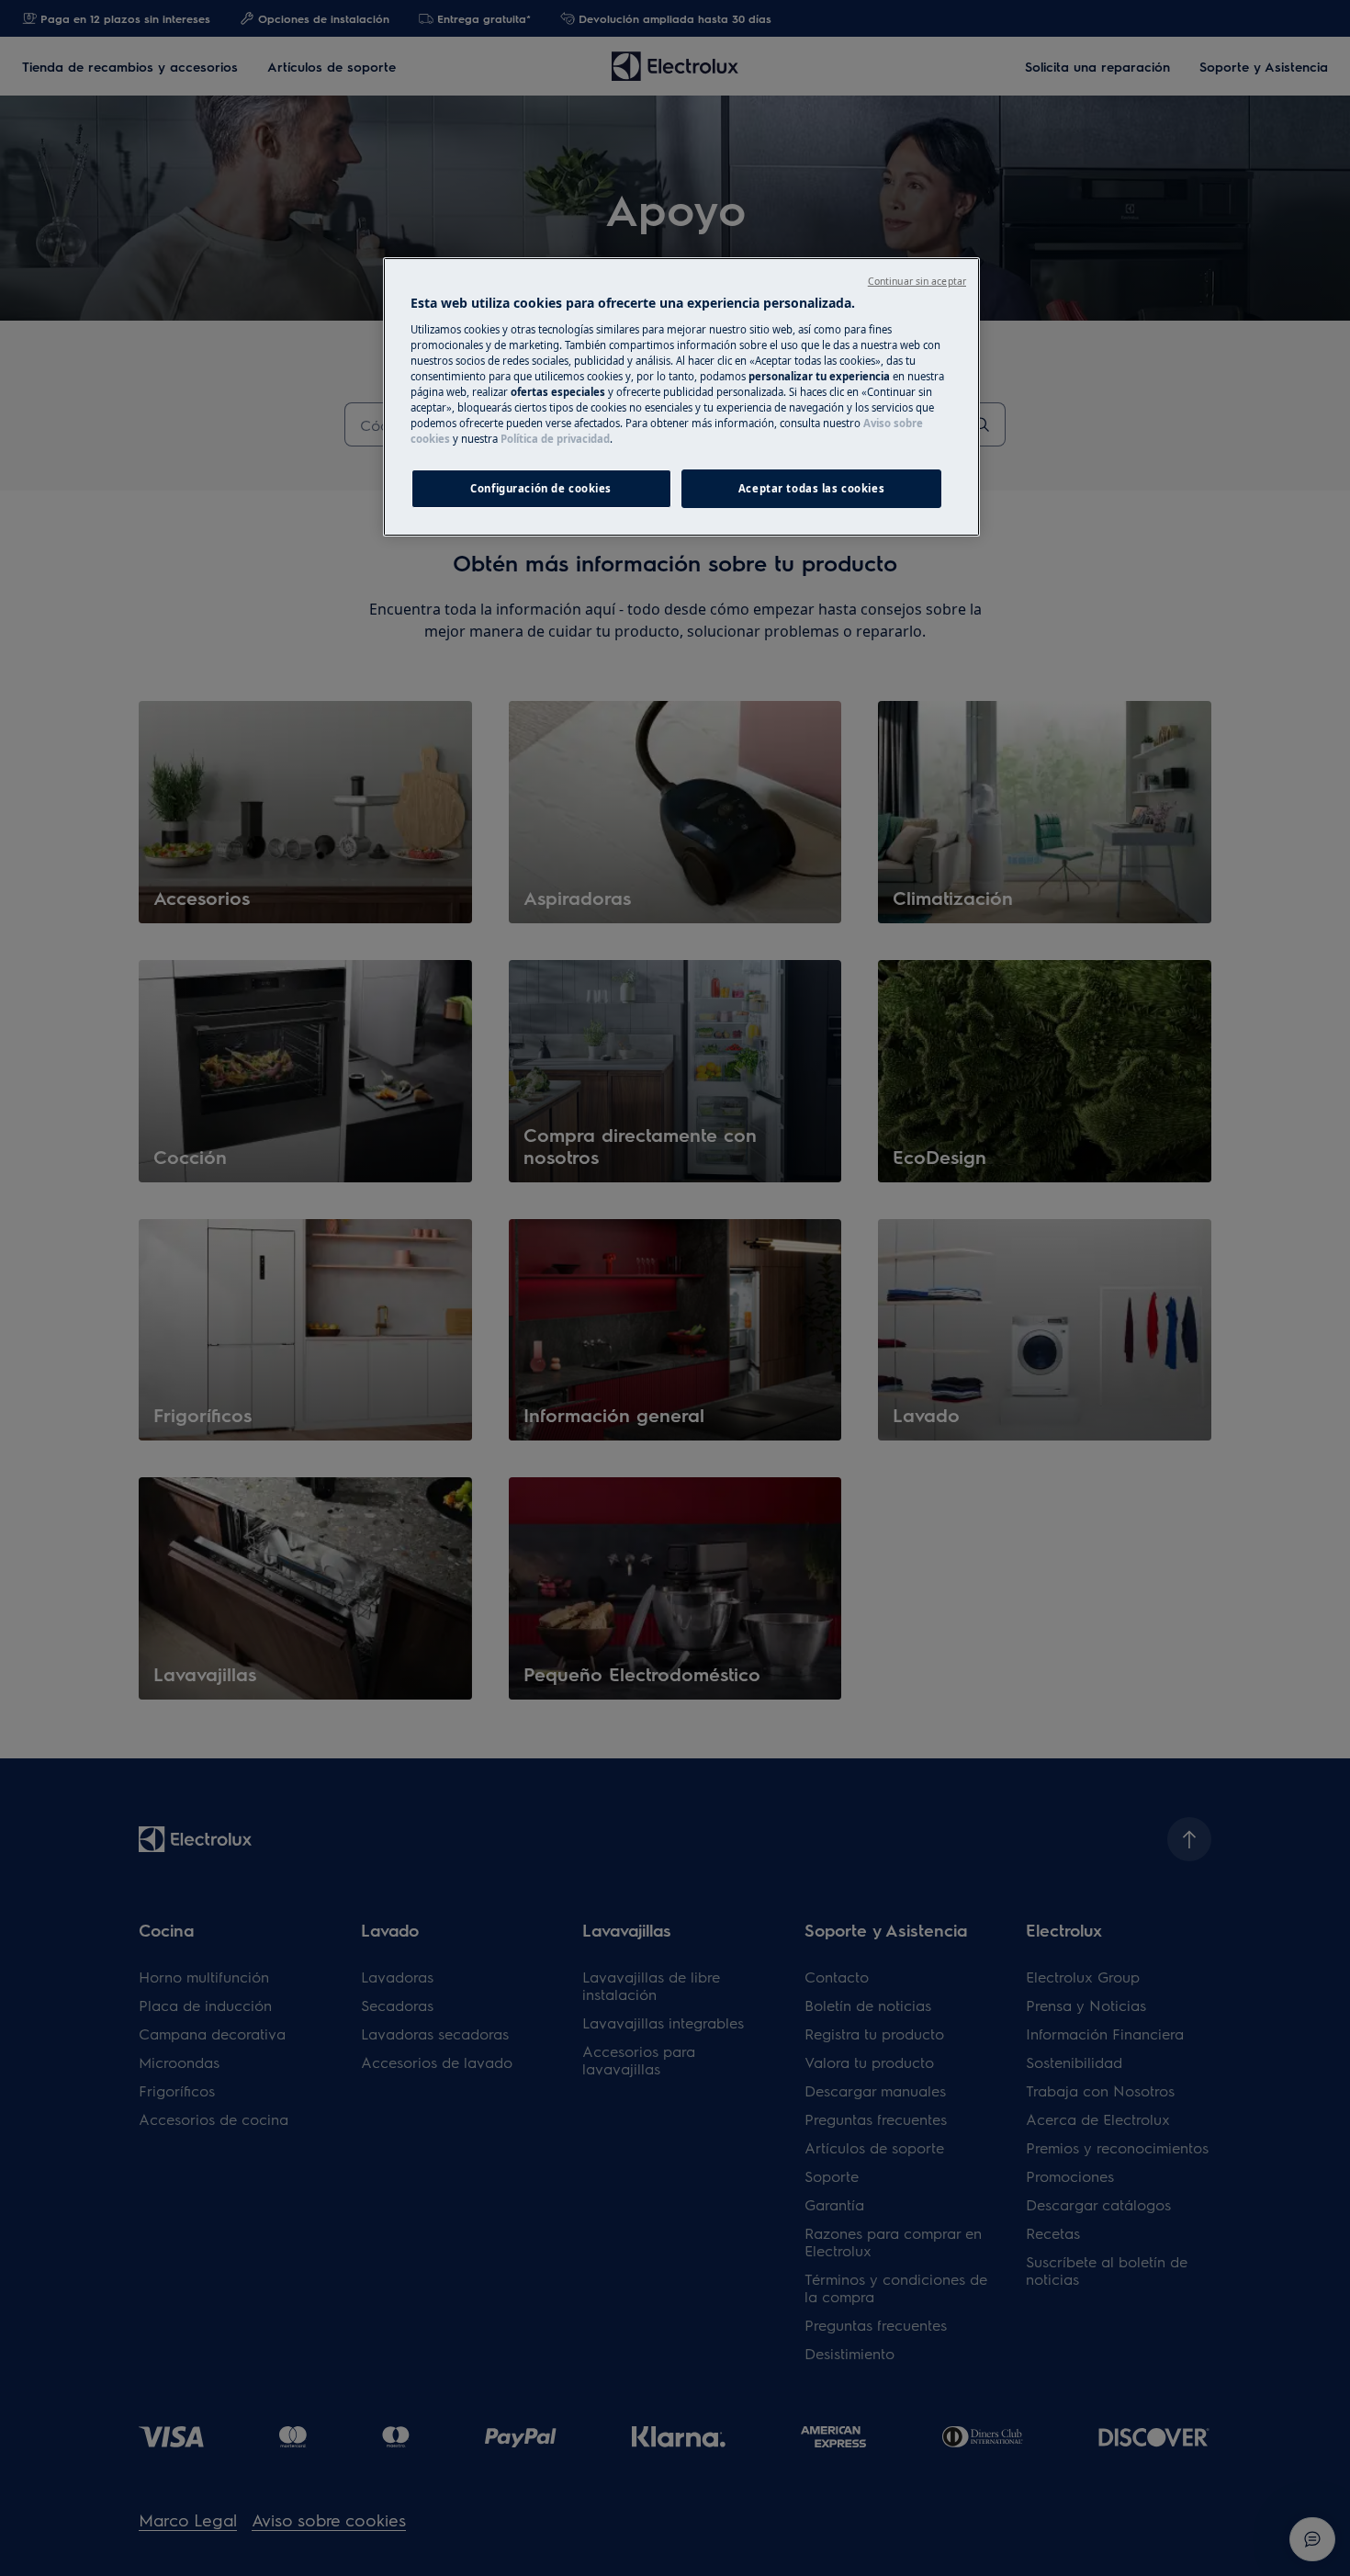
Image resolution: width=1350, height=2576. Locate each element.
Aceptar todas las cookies (811, 488)
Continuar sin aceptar (917, 281)
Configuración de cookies (541, 488)
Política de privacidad (555, 439)
